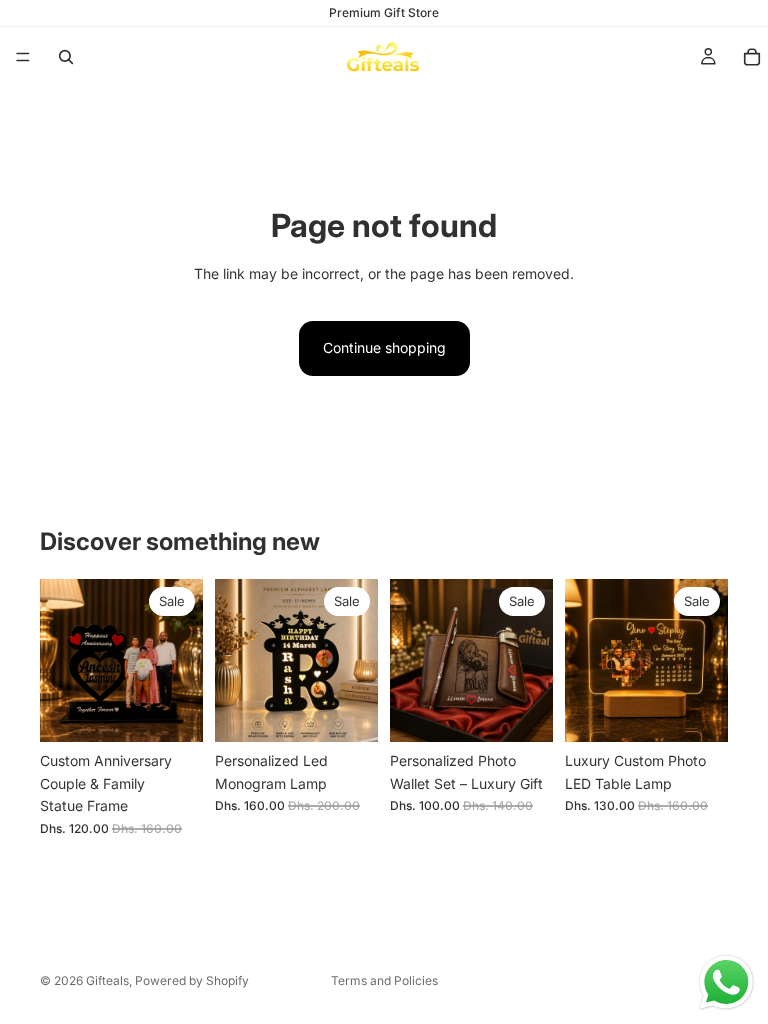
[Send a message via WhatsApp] (726, 982)
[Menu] (23, 57)
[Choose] (172, 712)
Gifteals (107, 980)
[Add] (347, 712)
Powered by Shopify (192, 980)
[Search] (66, 57)
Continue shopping (384, 347)
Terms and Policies (384, 980)
